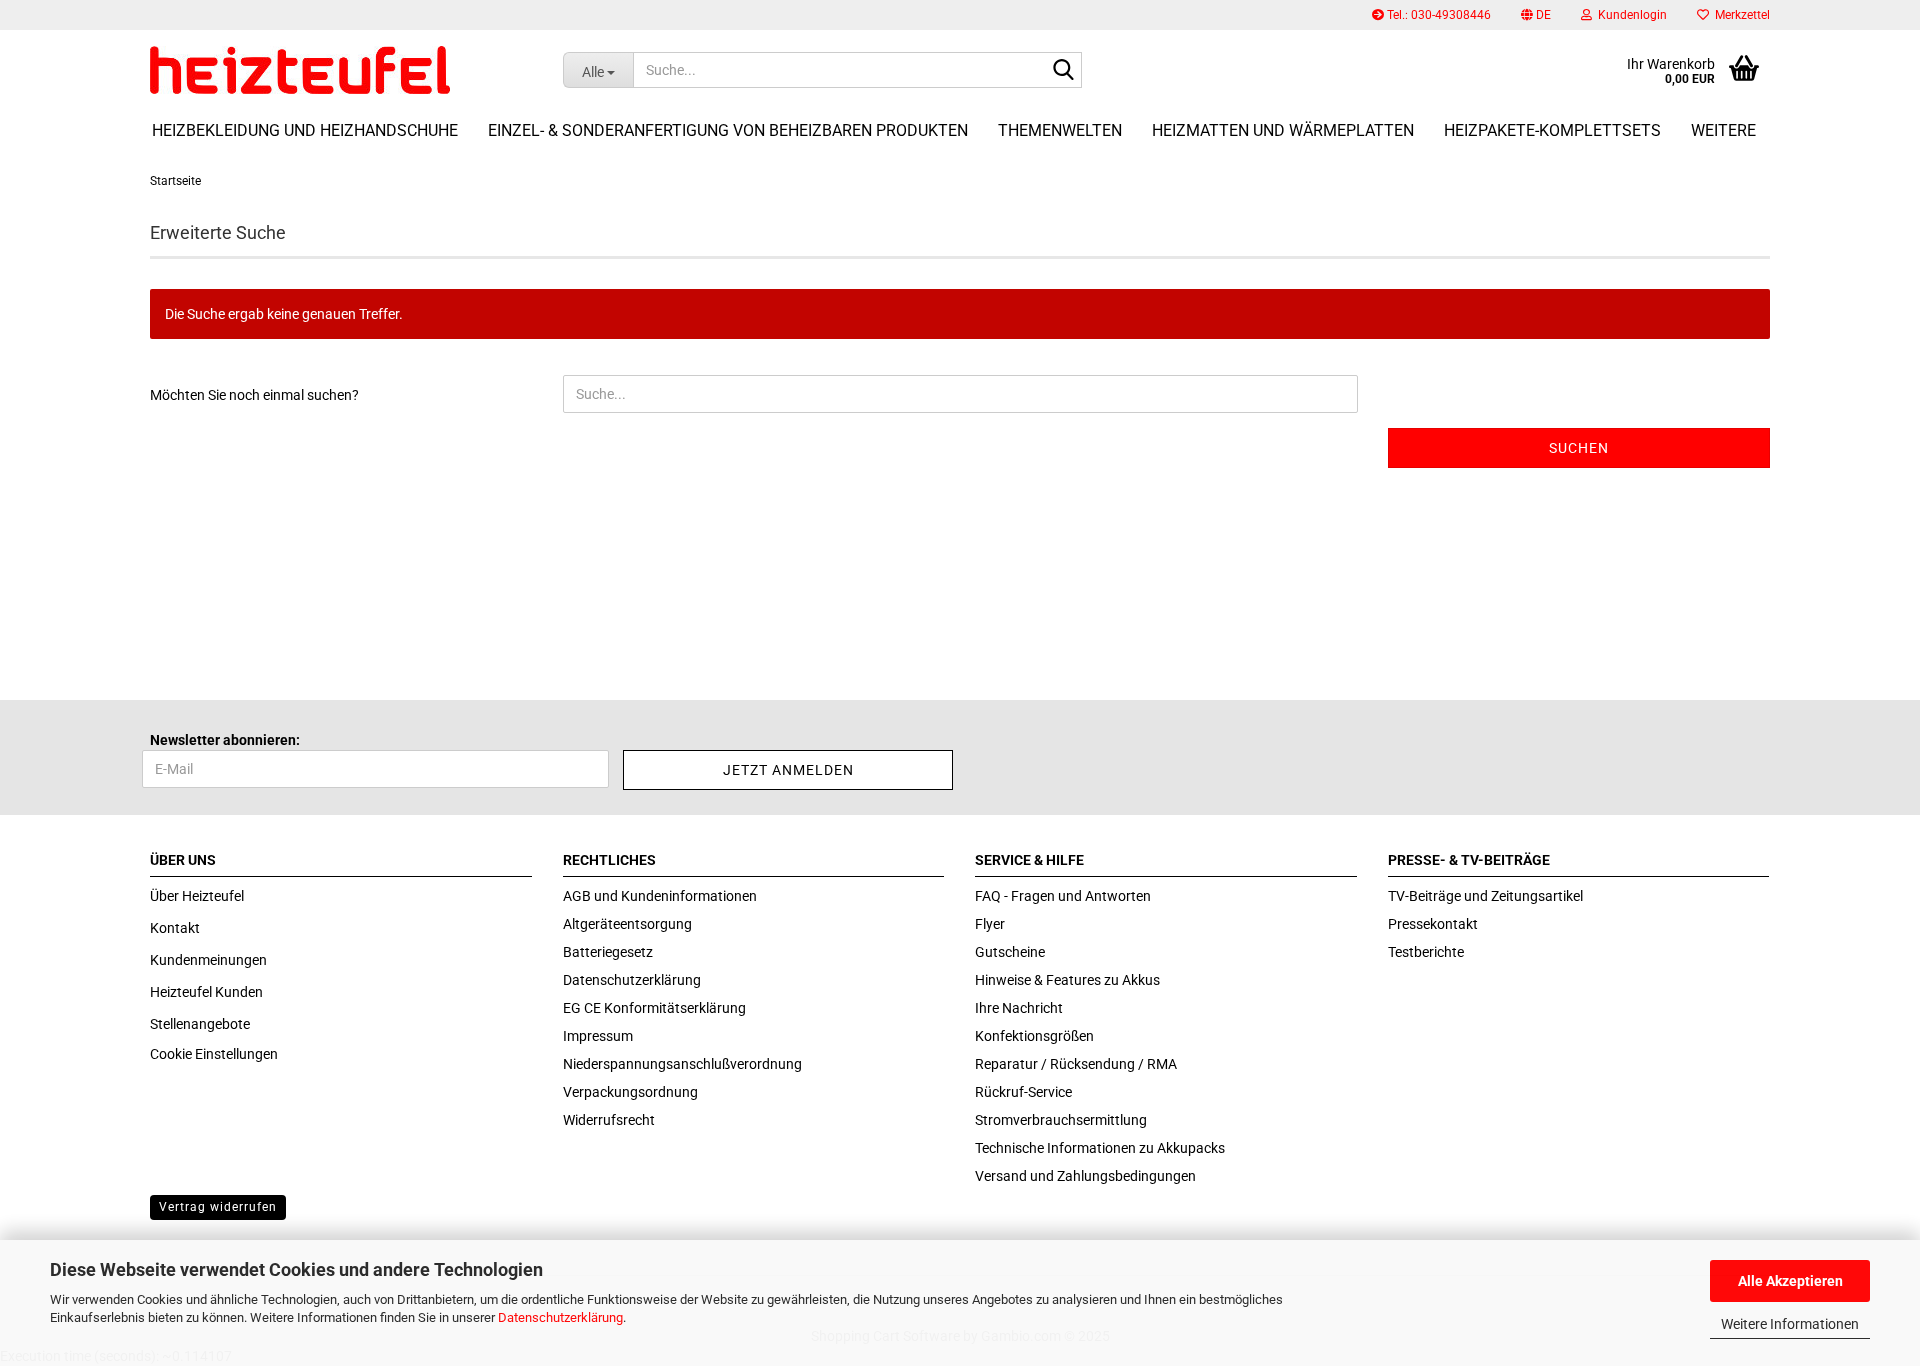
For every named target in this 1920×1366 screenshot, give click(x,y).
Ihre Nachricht (1019, 1008)
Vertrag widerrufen (218, 1207)
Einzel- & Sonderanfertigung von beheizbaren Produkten (728, 130)
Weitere (1723, 130)
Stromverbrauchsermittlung (1061, 1120)
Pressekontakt (1433, 924)
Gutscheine (1010, 952)
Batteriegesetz (608, 952)
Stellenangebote (200, 1024)
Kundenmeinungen (208, 960)
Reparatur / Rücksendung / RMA (1076, 1064)
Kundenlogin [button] (1629, 15)
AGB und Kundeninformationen (660, 896)
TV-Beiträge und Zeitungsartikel (1485, 896)
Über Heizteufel (197, 896)
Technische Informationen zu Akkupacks (1100, 1148)
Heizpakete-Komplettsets (1552, 130)
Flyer (990, 924)
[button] (1536, 15)
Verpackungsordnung (630, 1092)
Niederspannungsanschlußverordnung (682, 1064)
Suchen (1579, 448)
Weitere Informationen (1790, 1324)
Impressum (598, 1036)
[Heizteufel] (341, 70)
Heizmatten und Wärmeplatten (1283, 130)
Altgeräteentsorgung (627, 924)
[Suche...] (1063, 71)
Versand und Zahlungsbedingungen (1085, 1176)
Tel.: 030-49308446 (1437, 15)
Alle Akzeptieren (1790, 1281)
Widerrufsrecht (609, 1120)
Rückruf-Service (1023, 1092)
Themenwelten (1060, 130)
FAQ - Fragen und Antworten (1063, 896)
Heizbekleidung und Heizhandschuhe (305, 130)
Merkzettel (1739, 15)
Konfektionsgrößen (1034, 1036)
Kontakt (175, 928)
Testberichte (1426, 952)
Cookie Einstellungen (214, 1054)
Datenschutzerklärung (560, 1317)
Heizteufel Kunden (206, 992)
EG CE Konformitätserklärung (654, 1008)
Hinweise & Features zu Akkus (1067, 980)
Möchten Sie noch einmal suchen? (254, 395)
